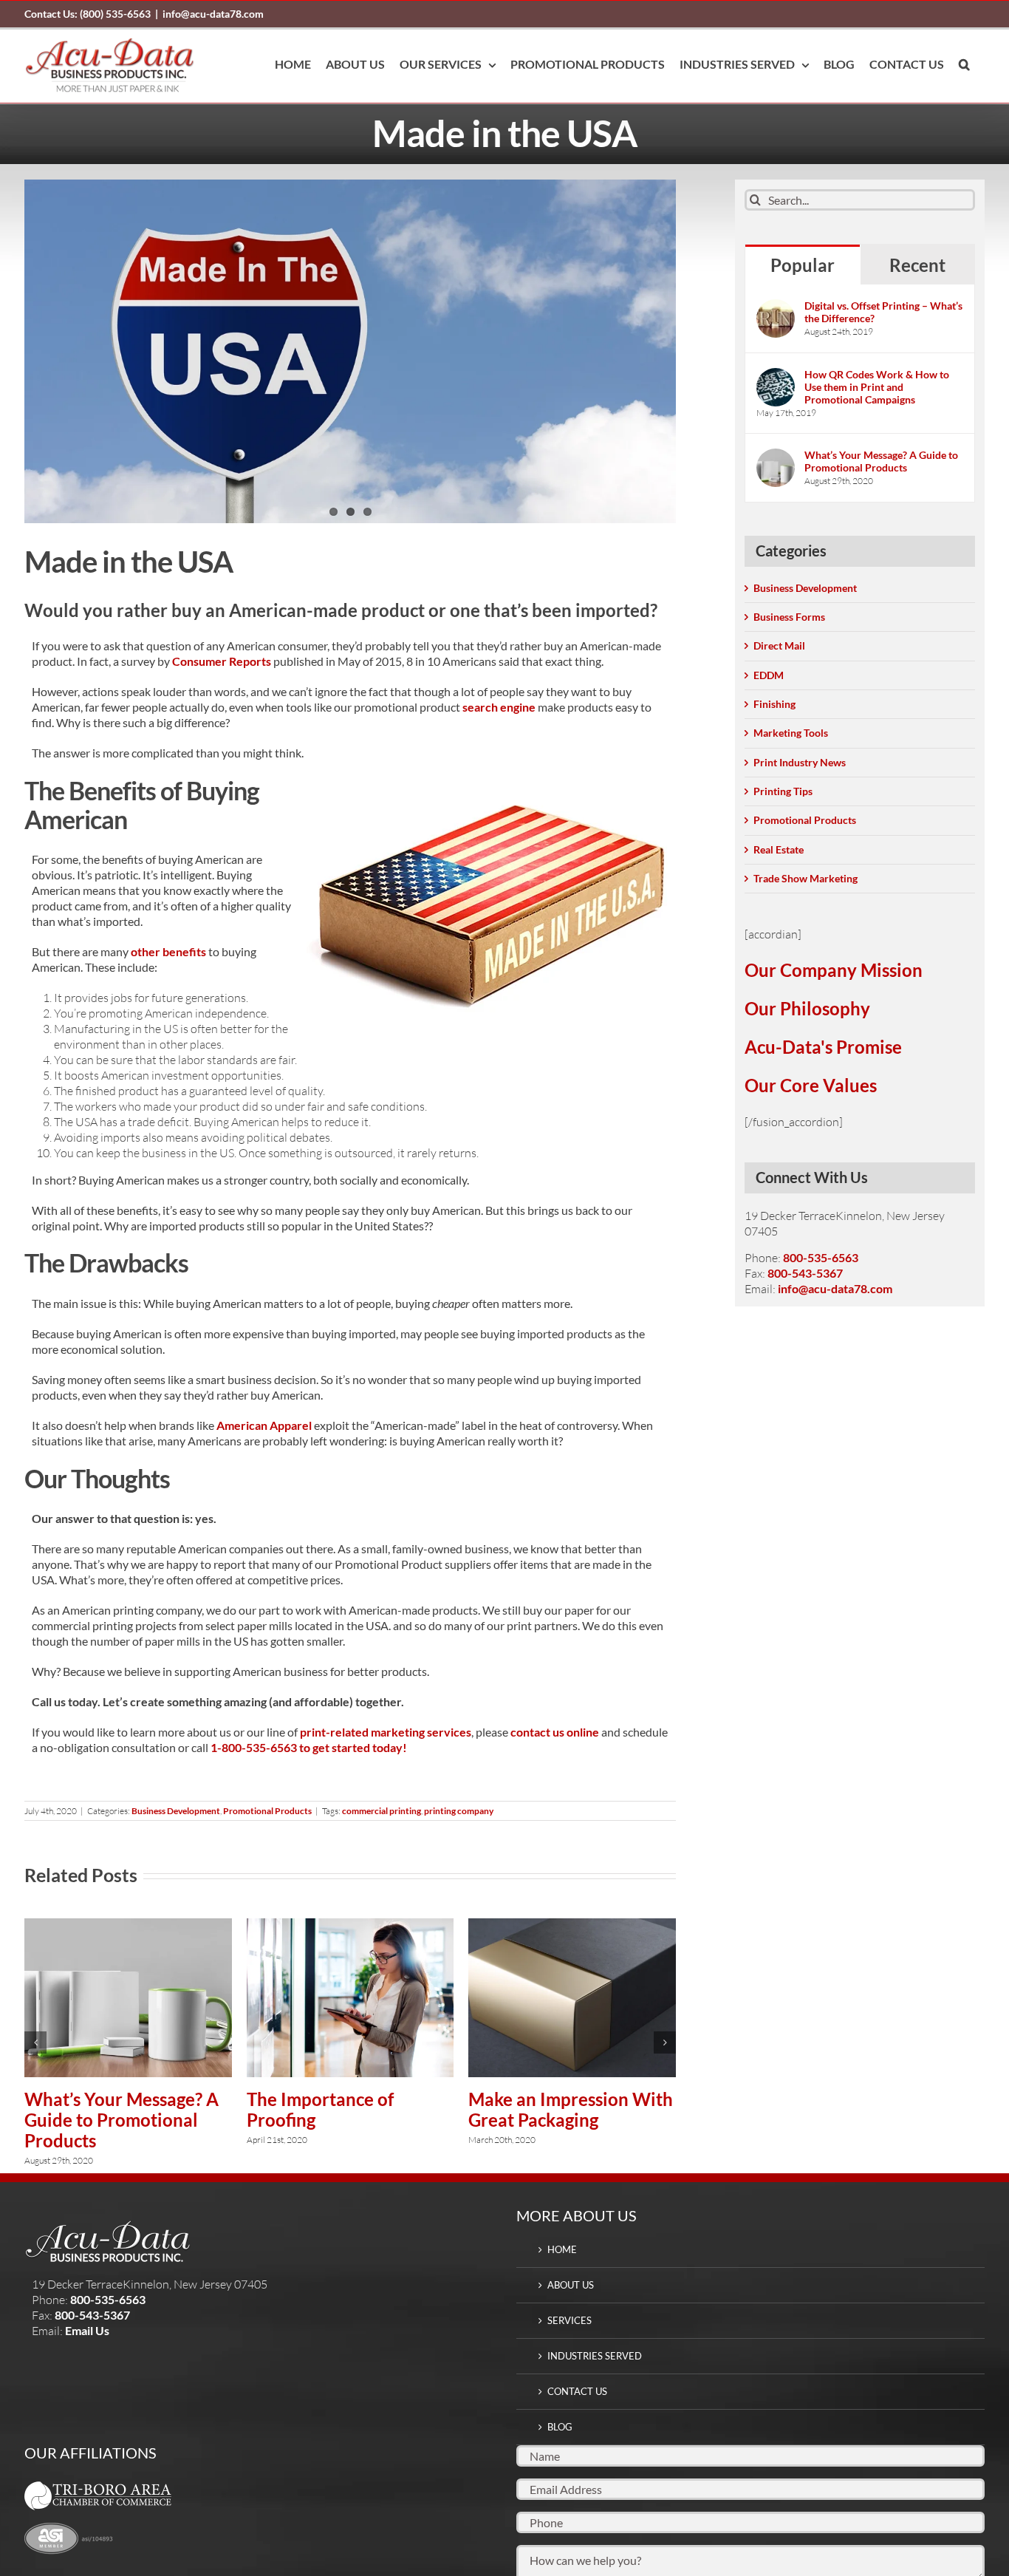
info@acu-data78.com (213, 14)
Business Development (176, 1811)
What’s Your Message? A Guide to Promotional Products (122, 2120)
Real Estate (779, 849)
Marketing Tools (791, 733)
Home (562, 2249)
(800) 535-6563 (88, 14)
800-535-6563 (821, 1257)
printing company (459, 1811)
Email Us (87, 2330)
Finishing (774, 704)
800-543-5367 (805, 1273)
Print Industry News (800, 762)
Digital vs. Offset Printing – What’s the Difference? (883, 312)
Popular (803, 265)
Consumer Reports (222, 661)
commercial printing (382, 1811)
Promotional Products (267, 1811)
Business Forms (789, 617)
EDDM (769, 675)
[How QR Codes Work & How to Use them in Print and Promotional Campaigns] (776, 376)
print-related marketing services (386, 1732)
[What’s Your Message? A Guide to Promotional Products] (128, 1925)
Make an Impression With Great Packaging (571, 2109)
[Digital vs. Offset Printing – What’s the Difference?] (776, 307)
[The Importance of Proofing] (350, 1925)
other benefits (168, 951)
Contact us (577, 2391)
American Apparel (264, 1425)
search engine (499, 707)
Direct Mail (779, 645)
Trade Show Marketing (806, 878)
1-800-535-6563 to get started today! (309, 1747)
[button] (964, 64)
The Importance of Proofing (320, 2109)
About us (571, 2285)
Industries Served (595, 2356)
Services (570, 2320)
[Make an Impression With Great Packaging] (572, 1925)
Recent (917, 265)
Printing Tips (783, 791)
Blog (560, 2427)
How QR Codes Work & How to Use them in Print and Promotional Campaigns (877, 387)
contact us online (555, 1732)
